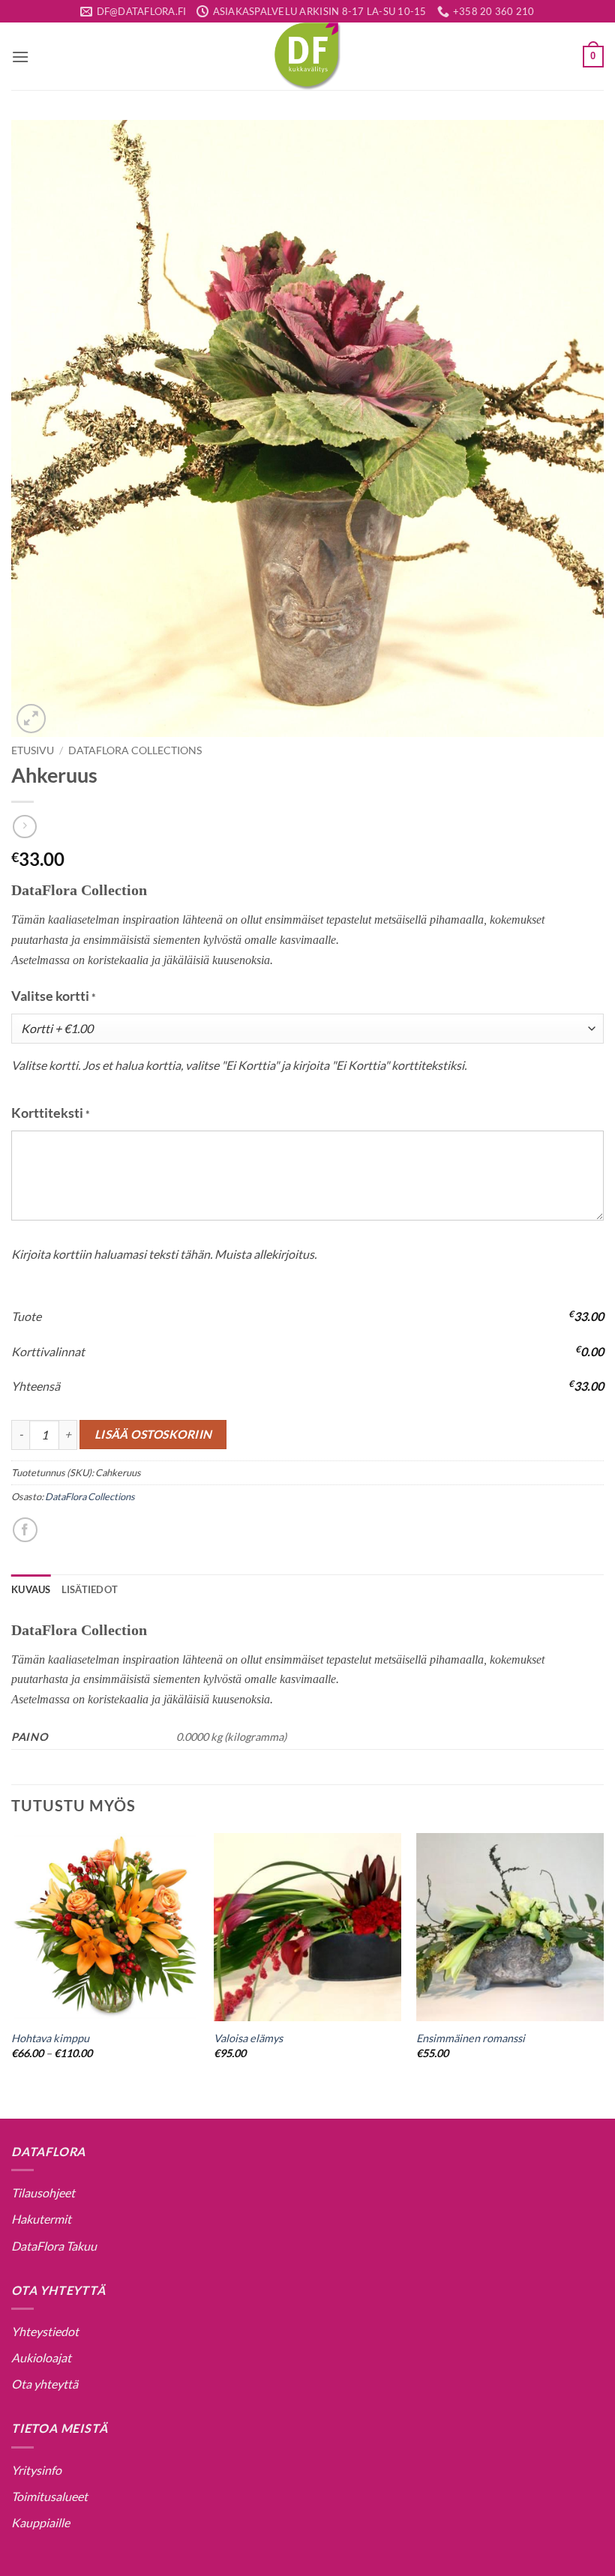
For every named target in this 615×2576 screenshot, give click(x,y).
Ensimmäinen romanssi (471, 2038)
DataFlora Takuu (54, 2246)
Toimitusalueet (49, 2496)
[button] (20, 57)
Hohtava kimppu (50, 2038)
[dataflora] (307, 56)
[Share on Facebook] (25, 1530)
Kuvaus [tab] (31, 1589)
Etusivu (33, 750)
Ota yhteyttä (45, 2384)
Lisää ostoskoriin (153, 1434)
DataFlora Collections (135, 750)
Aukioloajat (41, 2357)
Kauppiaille (40, 2522)
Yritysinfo (36, 2470)
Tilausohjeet (43, 2193)
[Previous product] (24, 827)
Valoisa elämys (248, 2038)
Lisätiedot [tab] (90, 1589)
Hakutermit (41, 2219)
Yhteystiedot (45, 2331)
